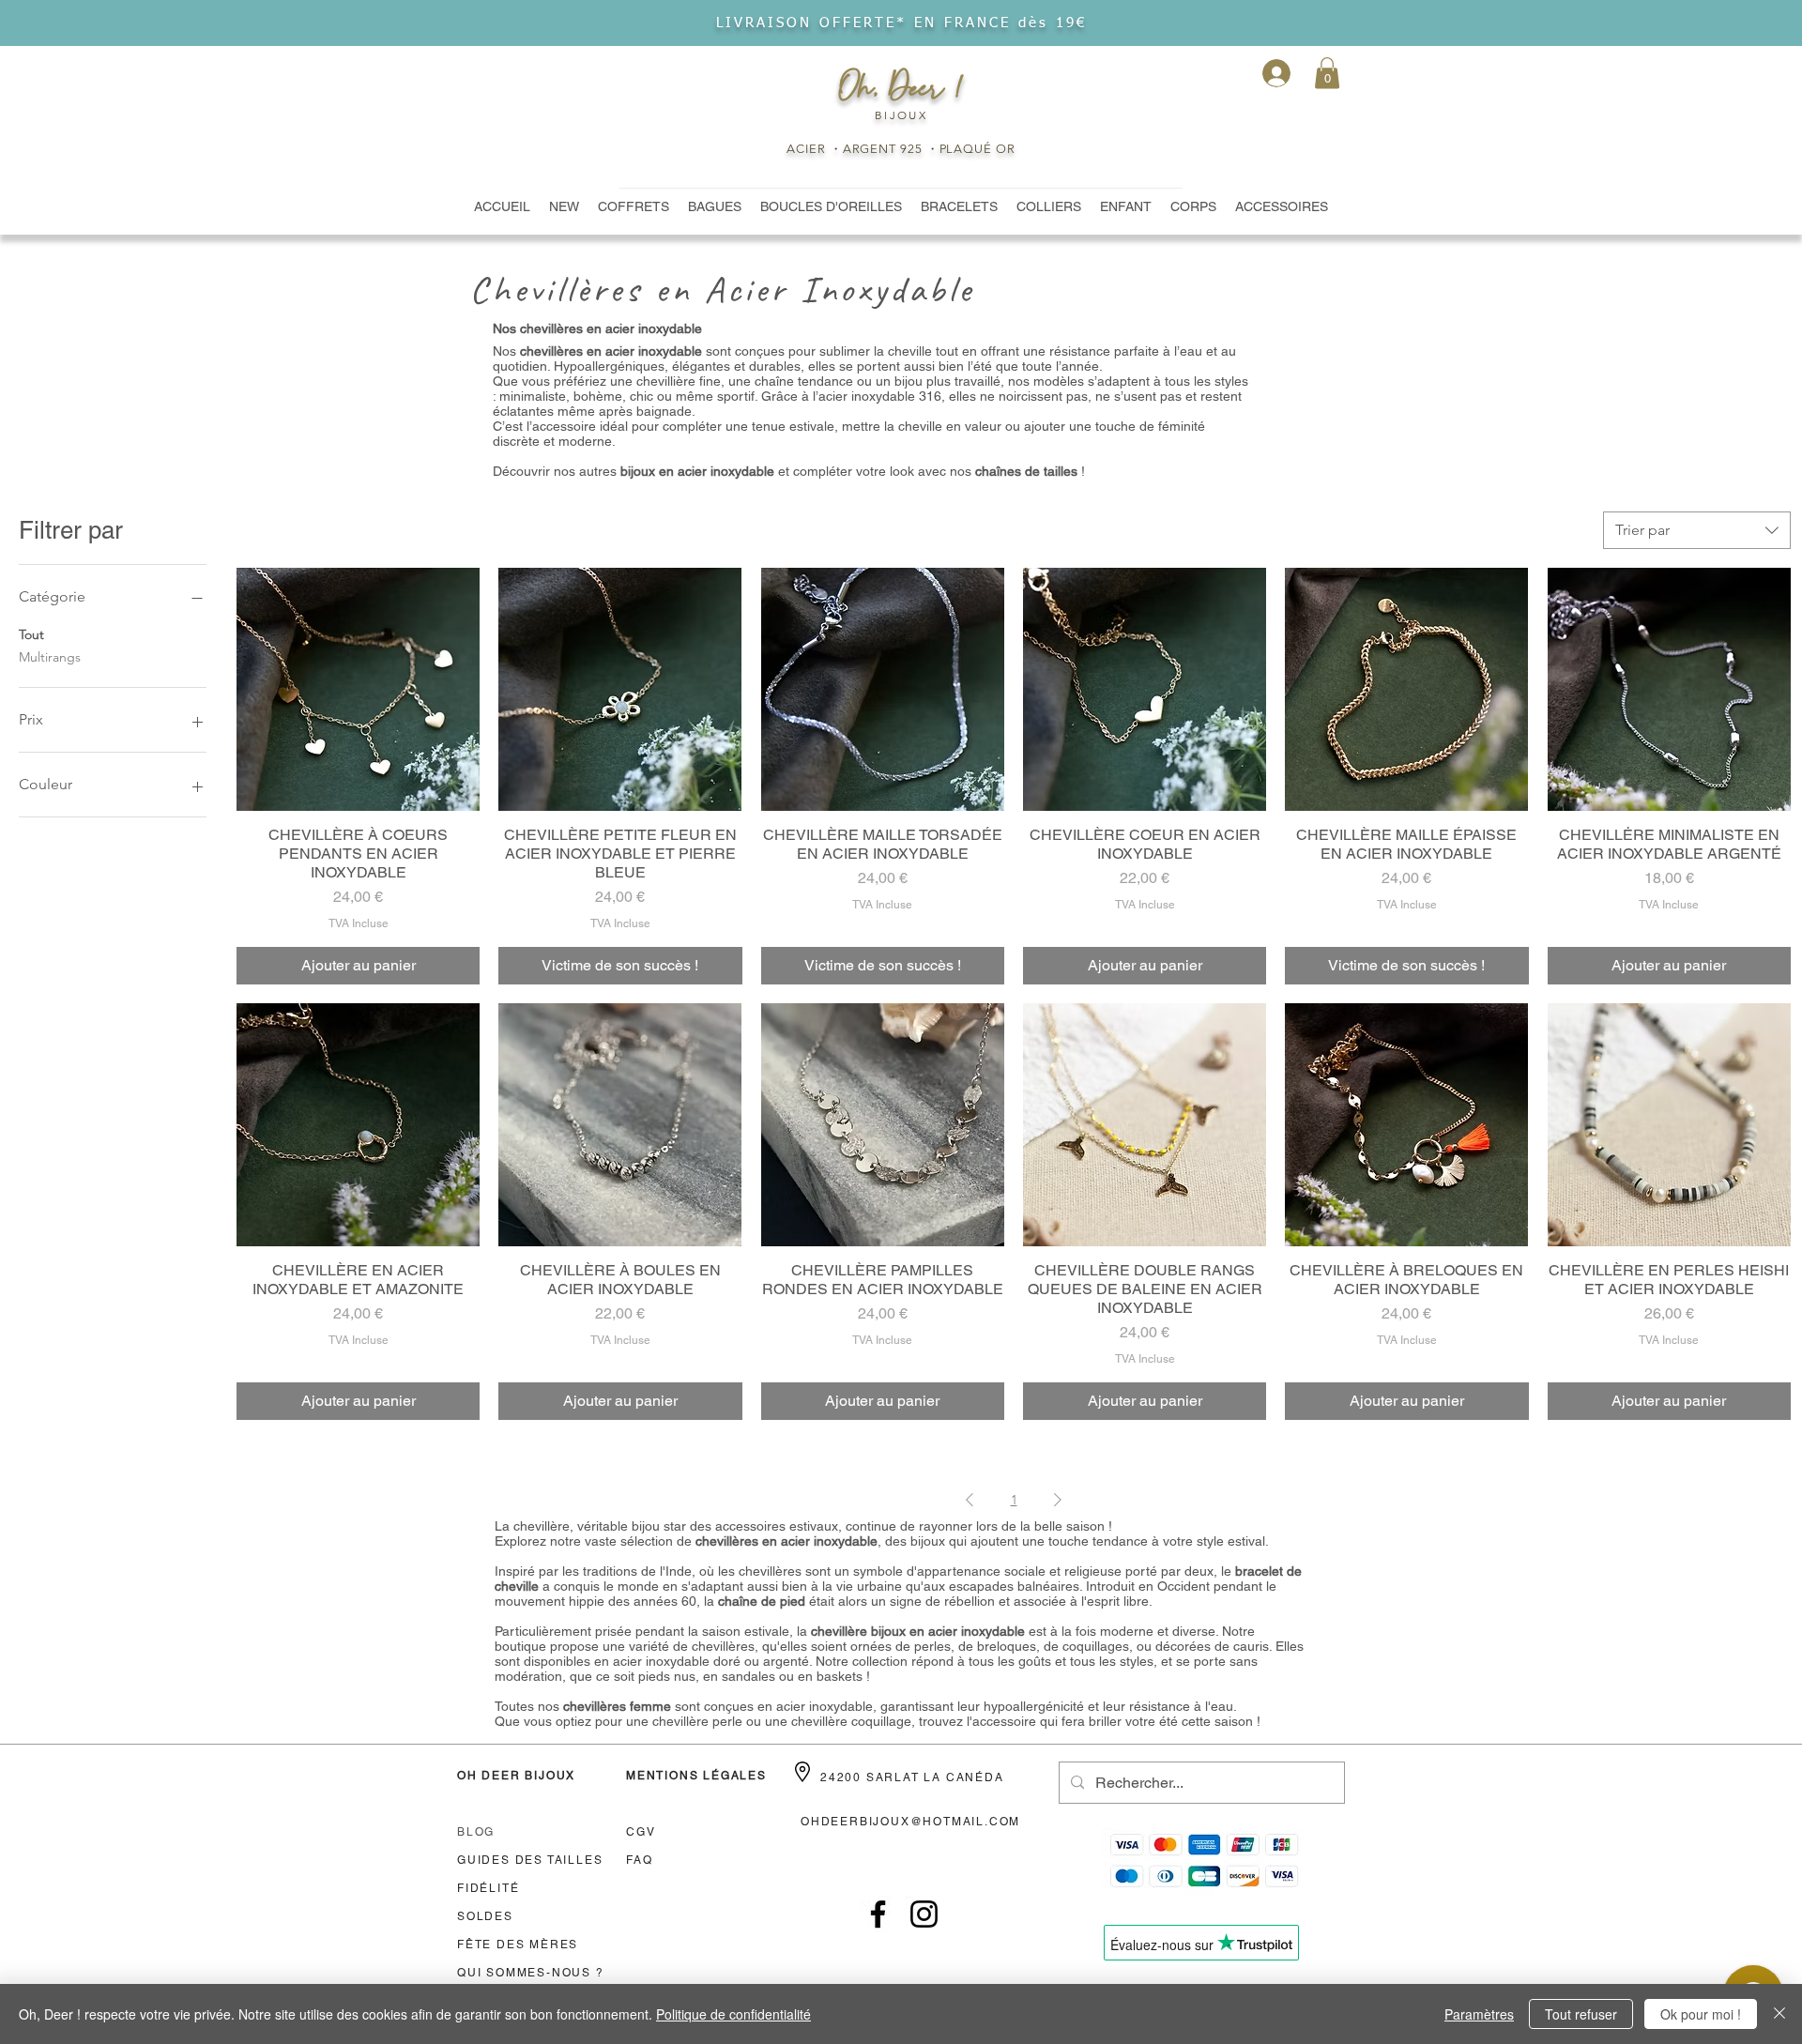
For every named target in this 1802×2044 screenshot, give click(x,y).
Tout (31, 634)
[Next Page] (1058, 1500)
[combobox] (1697, 530)
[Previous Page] (970, 1500)
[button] (1327, 73)
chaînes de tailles (1026, 471)
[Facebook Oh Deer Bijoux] (878, 1914)
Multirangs (50, 657)
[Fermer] (1779, 2014)
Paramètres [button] (1479, 2014)
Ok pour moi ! (1701, 2014)
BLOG (476, 1832)
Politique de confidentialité (733, 2014)
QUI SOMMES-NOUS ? (531, 1973)
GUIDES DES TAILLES (530, 1860)
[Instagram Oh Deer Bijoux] (924, 1914)
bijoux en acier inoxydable (697, 471)
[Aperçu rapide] (358, 689)
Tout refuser (1581, 2014)
